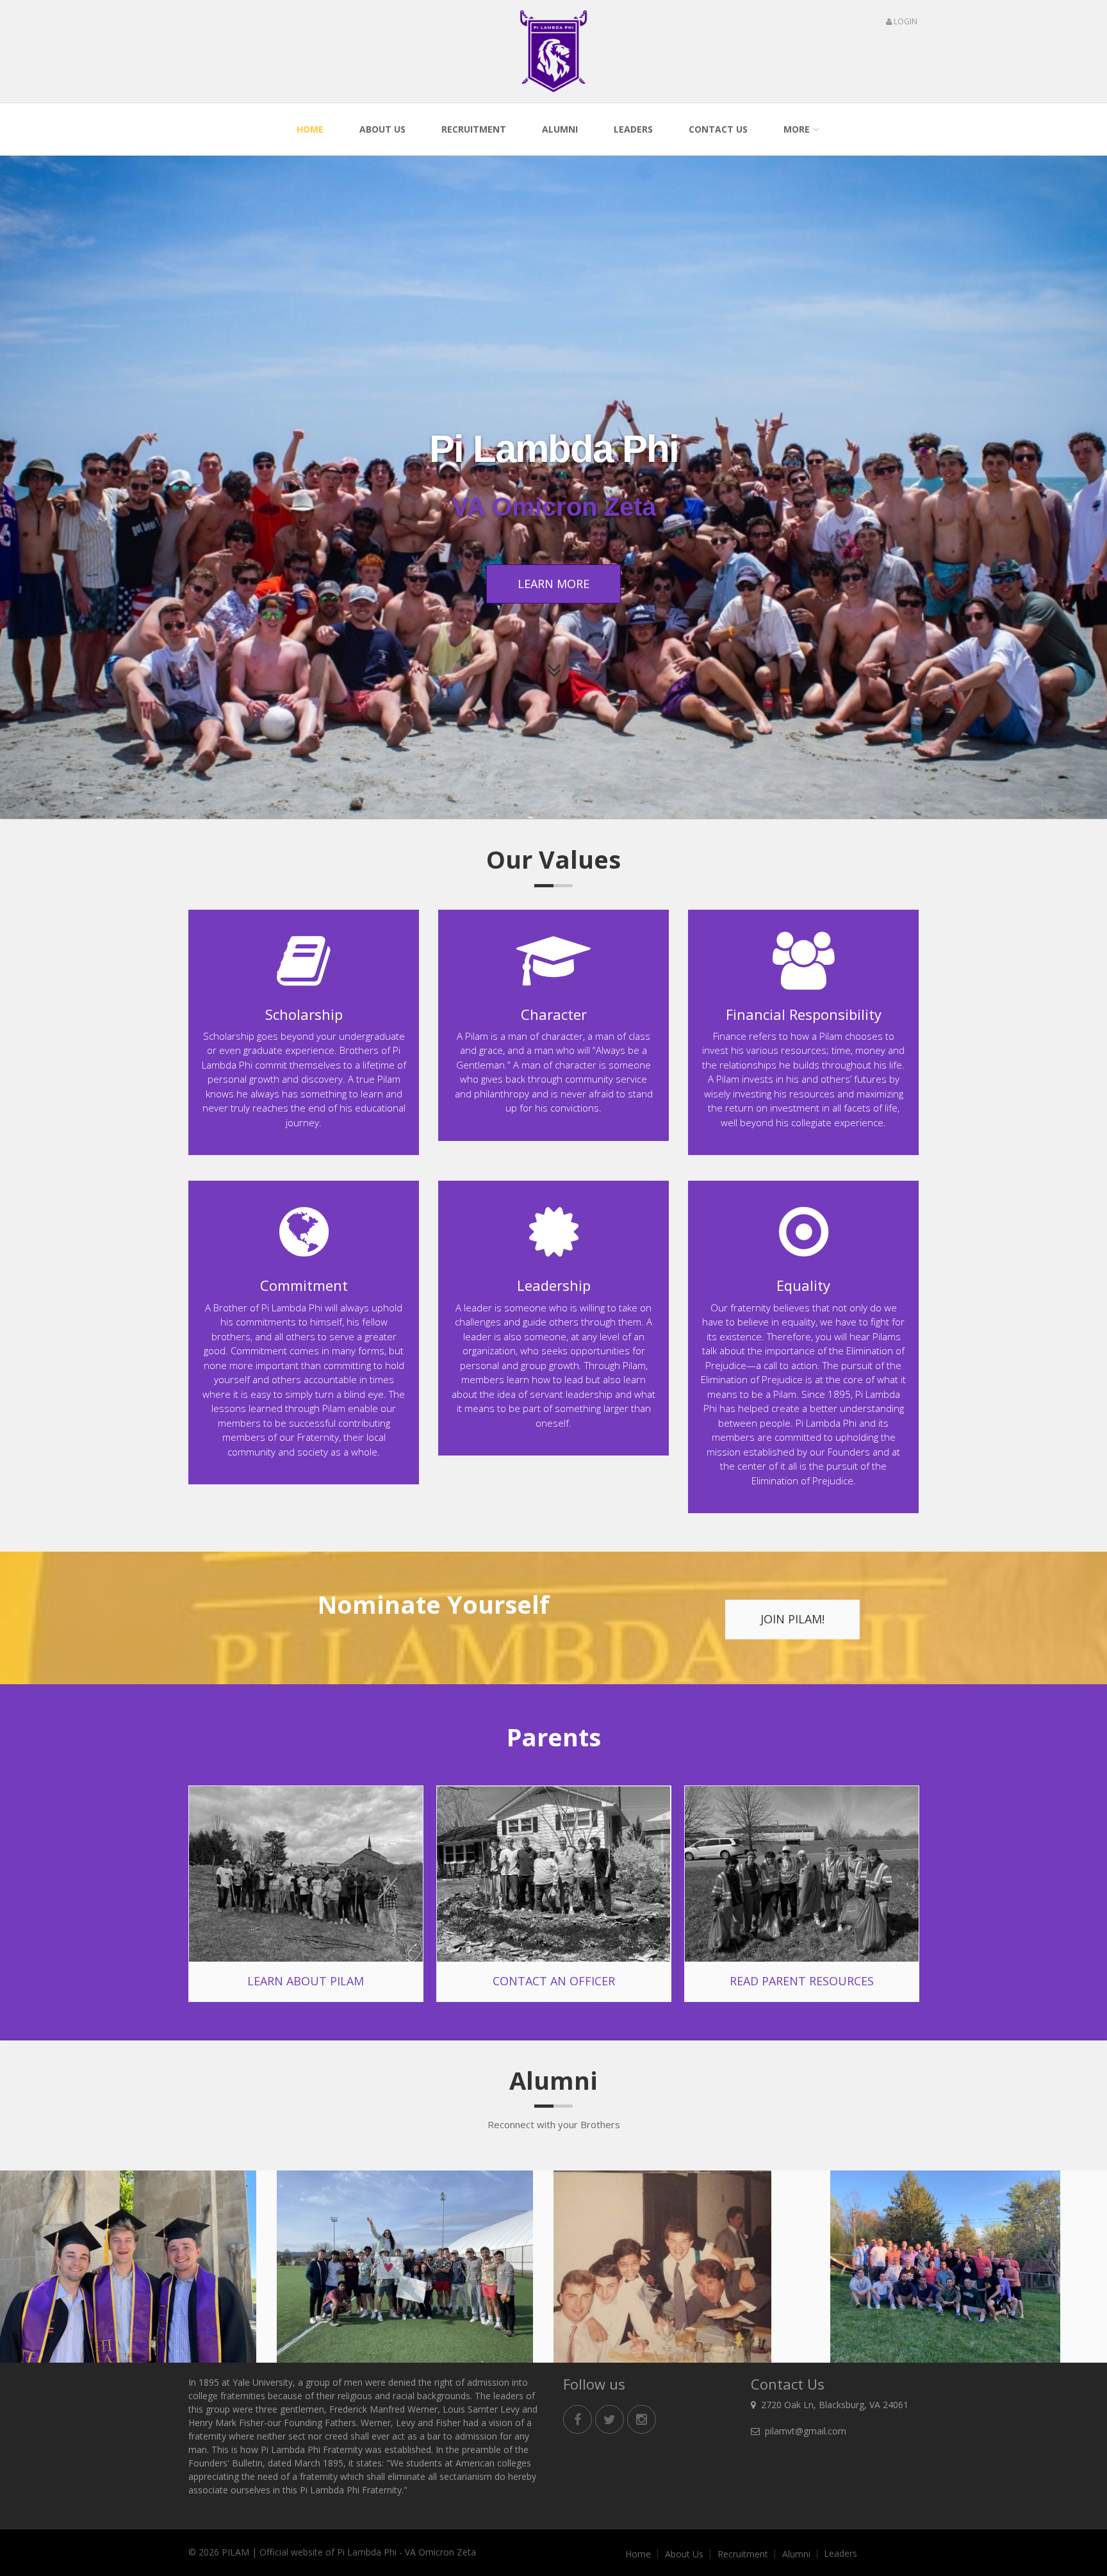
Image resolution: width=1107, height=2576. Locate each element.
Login (905, 21)
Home (310, 129)
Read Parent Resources (802, 1981)
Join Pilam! (792, 1619)
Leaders (633, 129)
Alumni (560, 129)
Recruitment (474, 129)
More (797, 129)
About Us (382, 129)
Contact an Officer (554, 1981)
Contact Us (718, 129)
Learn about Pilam (306, 1981)
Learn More (553, 584)
